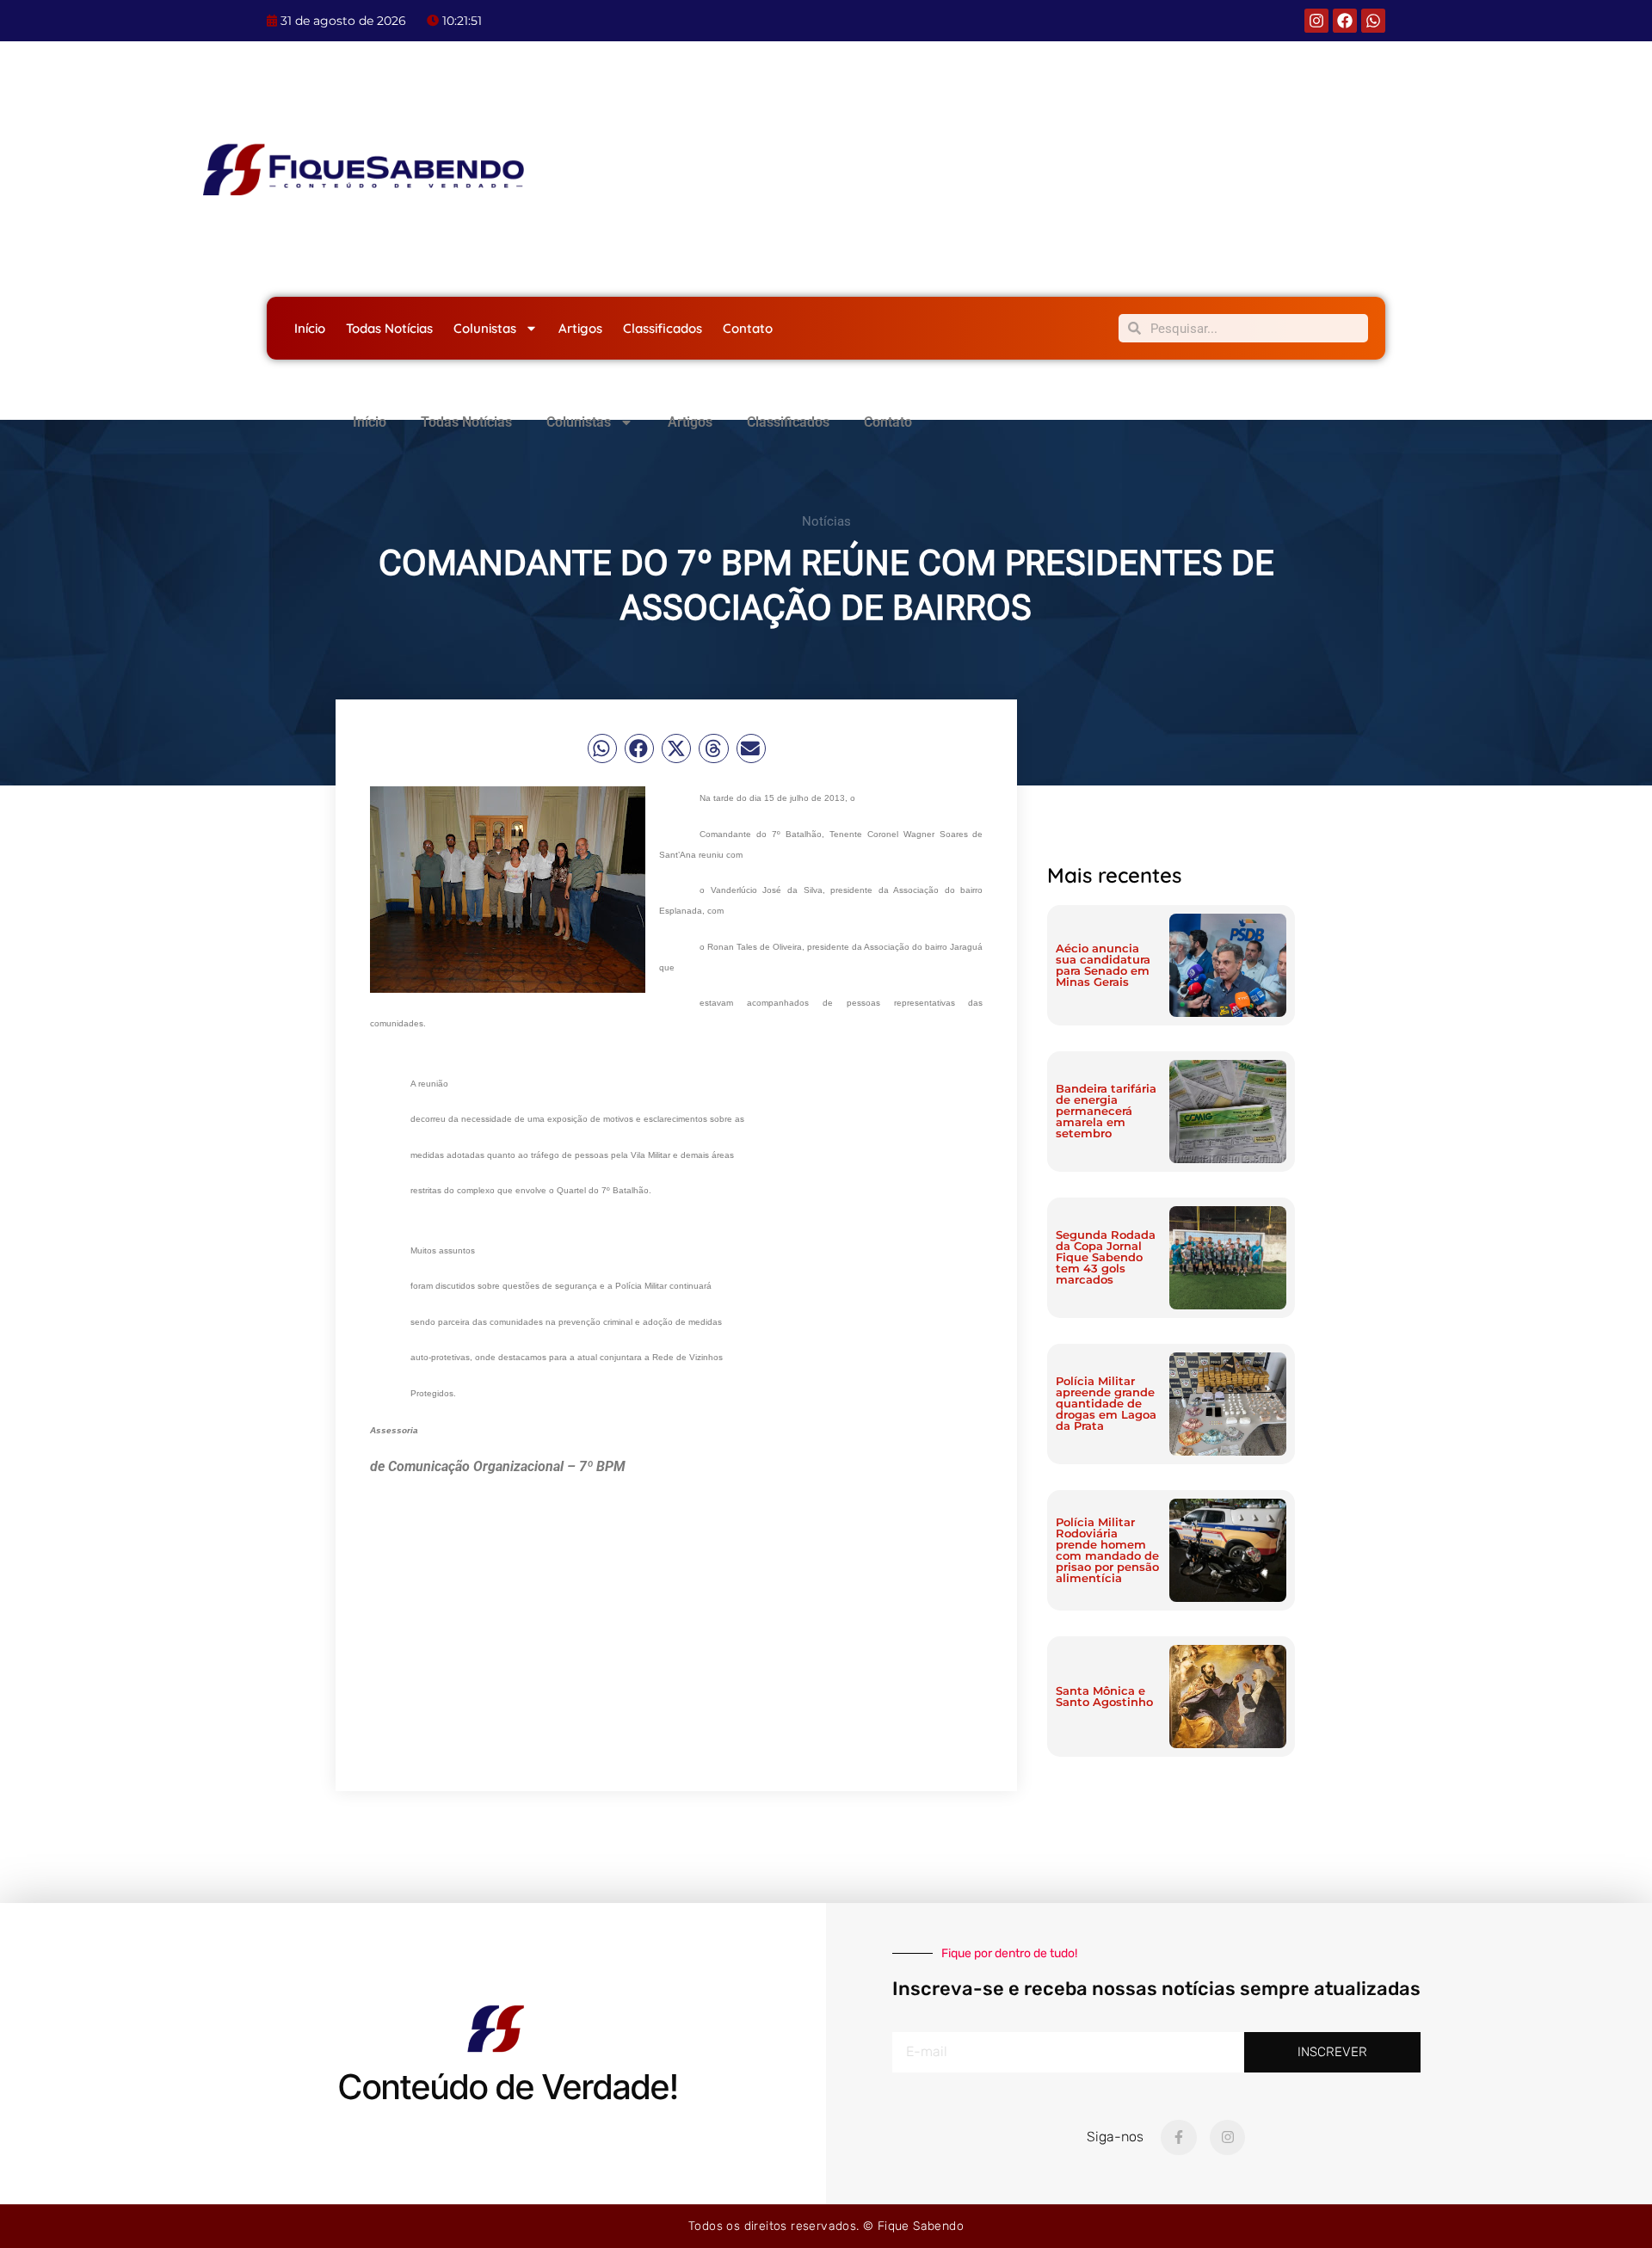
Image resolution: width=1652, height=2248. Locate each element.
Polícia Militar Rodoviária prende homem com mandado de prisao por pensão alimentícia (1107, 1550)
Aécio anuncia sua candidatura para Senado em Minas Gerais (1103, 965)
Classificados (663, 328)
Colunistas (485, 328)
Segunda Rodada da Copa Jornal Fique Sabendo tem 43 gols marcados (1106, 1257)
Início (310, 328)
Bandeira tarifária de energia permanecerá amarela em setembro (1106, 1111)
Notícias (826, 521)
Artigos (580, 328)
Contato (748, 328)
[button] (602, 748)
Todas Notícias (389, 328)
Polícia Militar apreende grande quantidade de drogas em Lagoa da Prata (1106, 1403)
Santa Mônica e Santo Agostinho (1104, 1696)
